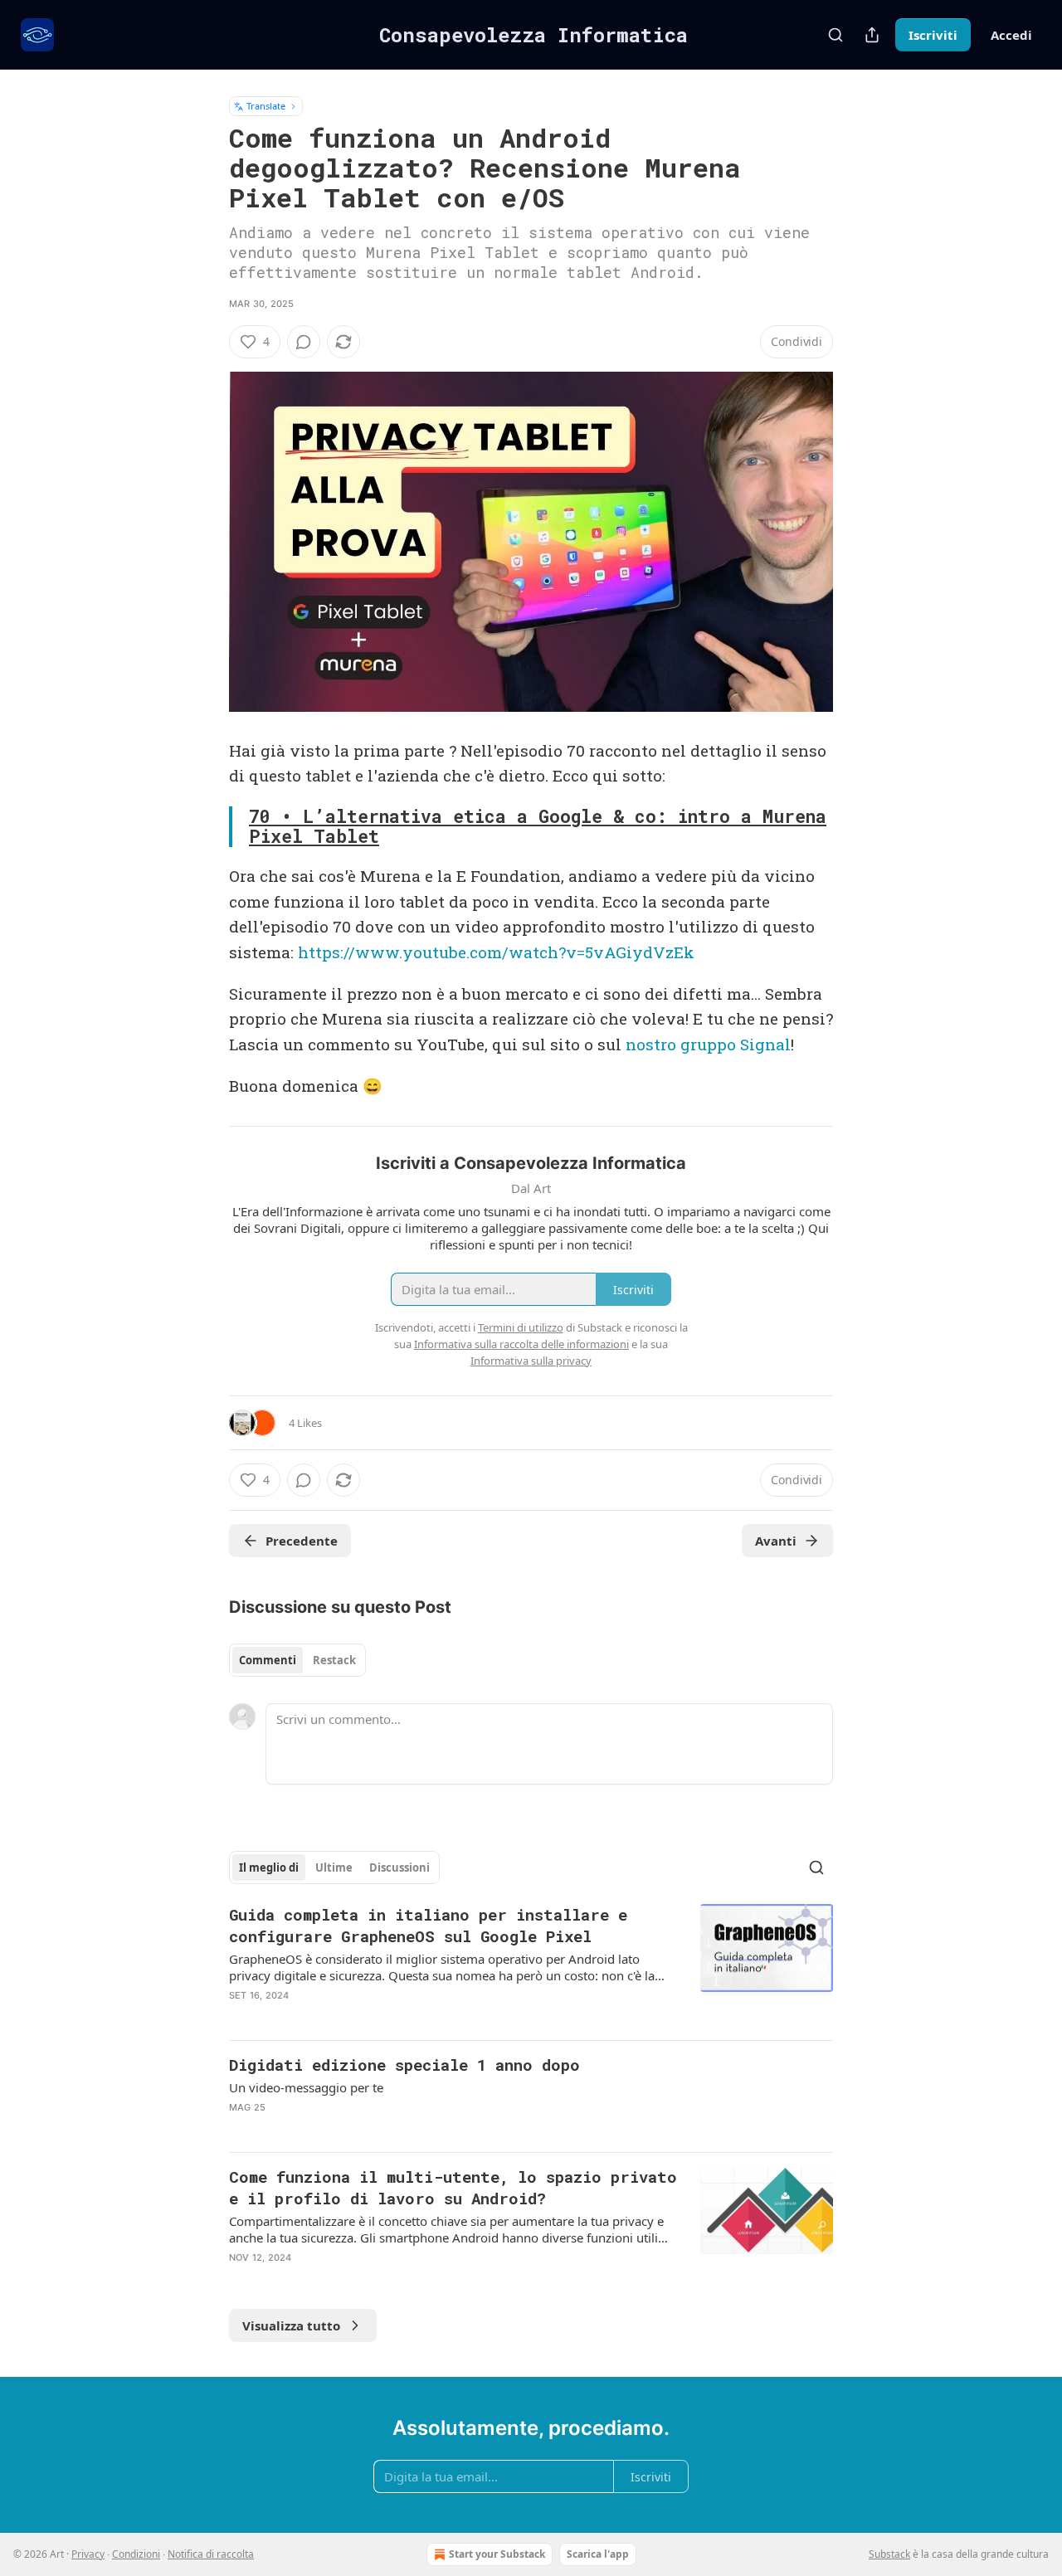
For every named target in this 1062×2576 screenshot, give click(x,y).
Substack (889, 2554)
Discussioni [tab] (399, 1867)
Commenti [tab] (268, 1660)
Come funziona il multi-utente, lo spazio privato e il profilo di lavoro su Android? (453, 2187)
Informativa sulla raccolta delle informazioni (521, 1344)
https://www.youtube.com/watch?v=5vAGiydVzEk (496, 952)
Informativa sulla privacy (531, 1361)
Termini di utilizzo (521, 1327)
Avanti (776, 1541)
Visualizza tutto (291, 2325)
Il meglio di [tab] (269, 1867)
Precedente (302, 1541)
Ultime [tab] (334, 1867)
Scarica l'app (598, 2554)
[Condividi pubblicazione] (872, 35)
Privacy (88, 2554)
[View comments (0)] (304, 342)
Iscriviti (933, 35)
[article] (531, 1965)
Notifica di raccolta (211, 2554)
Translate (266, 106)
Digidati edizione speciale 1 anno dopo (404, 2065)
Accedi (1011, 35)
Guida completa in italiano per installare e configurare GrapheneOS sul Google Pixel (428, 1925)
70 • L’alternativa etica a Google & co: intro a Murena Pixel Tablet (538, 827)
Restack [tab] (334, 1660)
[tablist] (297, 1660)
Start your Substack (497, 2554)
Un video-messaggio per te (306, 2087)
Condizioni (136, 2554)
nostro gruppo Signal (708, 1044)
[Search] (835, 35)
